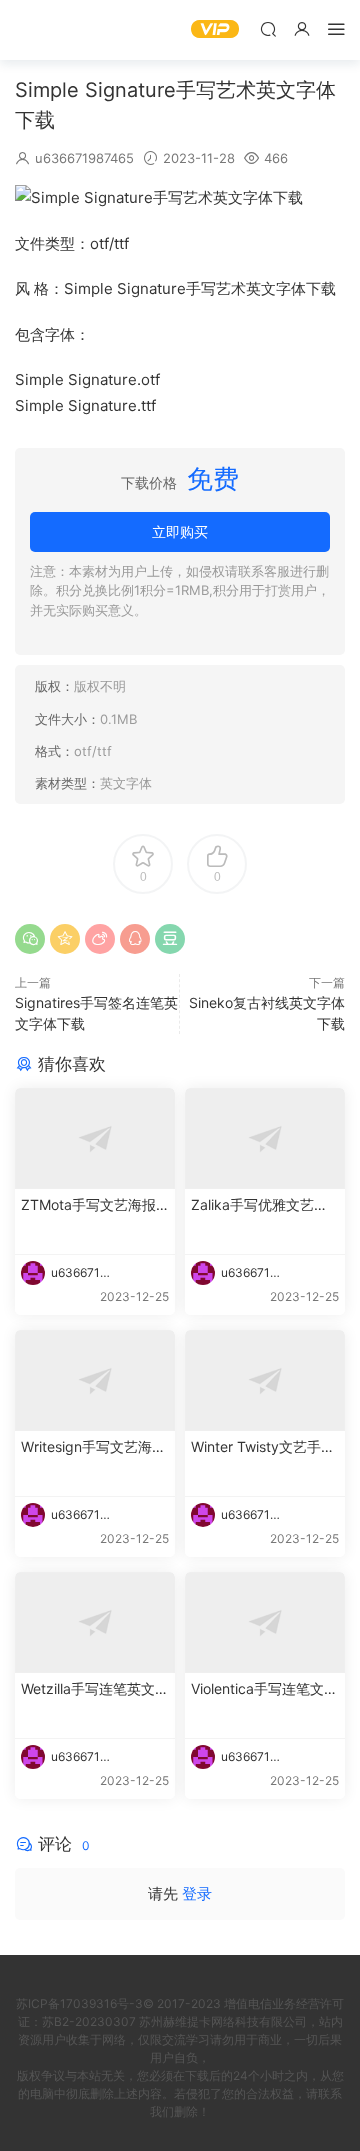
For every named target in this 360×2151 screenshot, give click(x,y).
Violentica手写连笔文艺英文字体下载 (264, 1689)
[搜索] (268, 28)
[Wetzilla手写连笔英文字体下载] (95, 1622)
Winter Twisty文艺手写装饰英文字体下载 (263, 1447)
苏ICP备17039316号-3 (79, 2003)
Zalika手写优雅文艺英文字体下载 (259, 1205)
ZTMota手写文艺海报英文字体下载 (88, 1205)
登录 (197, 1893)
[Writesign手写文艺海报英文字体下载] (95, 1380)
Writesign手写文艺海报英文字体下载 (93, 1447)
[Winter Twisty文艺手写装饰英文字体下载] (265, 1380)
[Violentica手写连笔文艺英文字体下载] (265, 1622)
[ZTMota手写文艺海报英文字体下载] (95, 1138)
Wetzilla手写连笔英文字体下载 (95, 1689)
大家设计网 (45, 30)
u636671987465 (84, 158)
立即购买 (180, 531)
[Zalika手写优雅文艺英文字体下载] (265, 1138)
